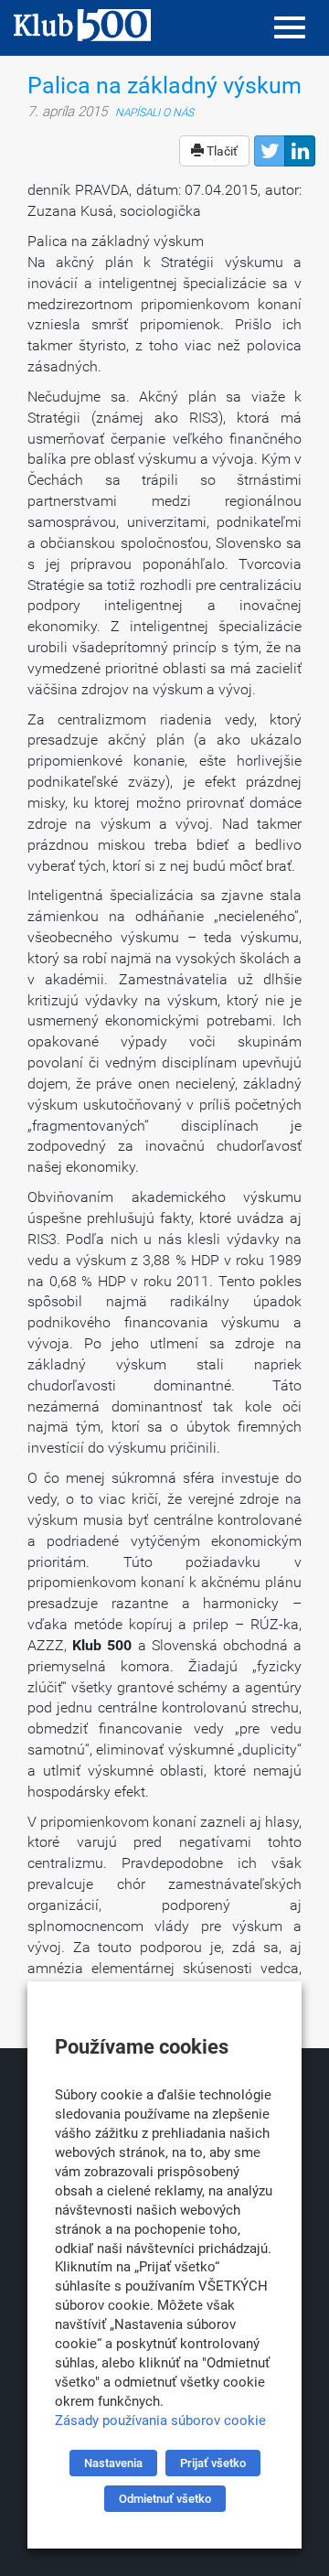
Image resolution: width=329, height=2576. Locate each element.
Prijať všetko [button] (213, 2463)
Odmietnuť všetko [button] (165, 2499)
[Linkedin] (300, 151)
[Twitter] (270, 151)
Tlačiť (221, 151)
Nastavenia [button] (113, 2463)
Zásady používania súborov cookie (160, 2420)
